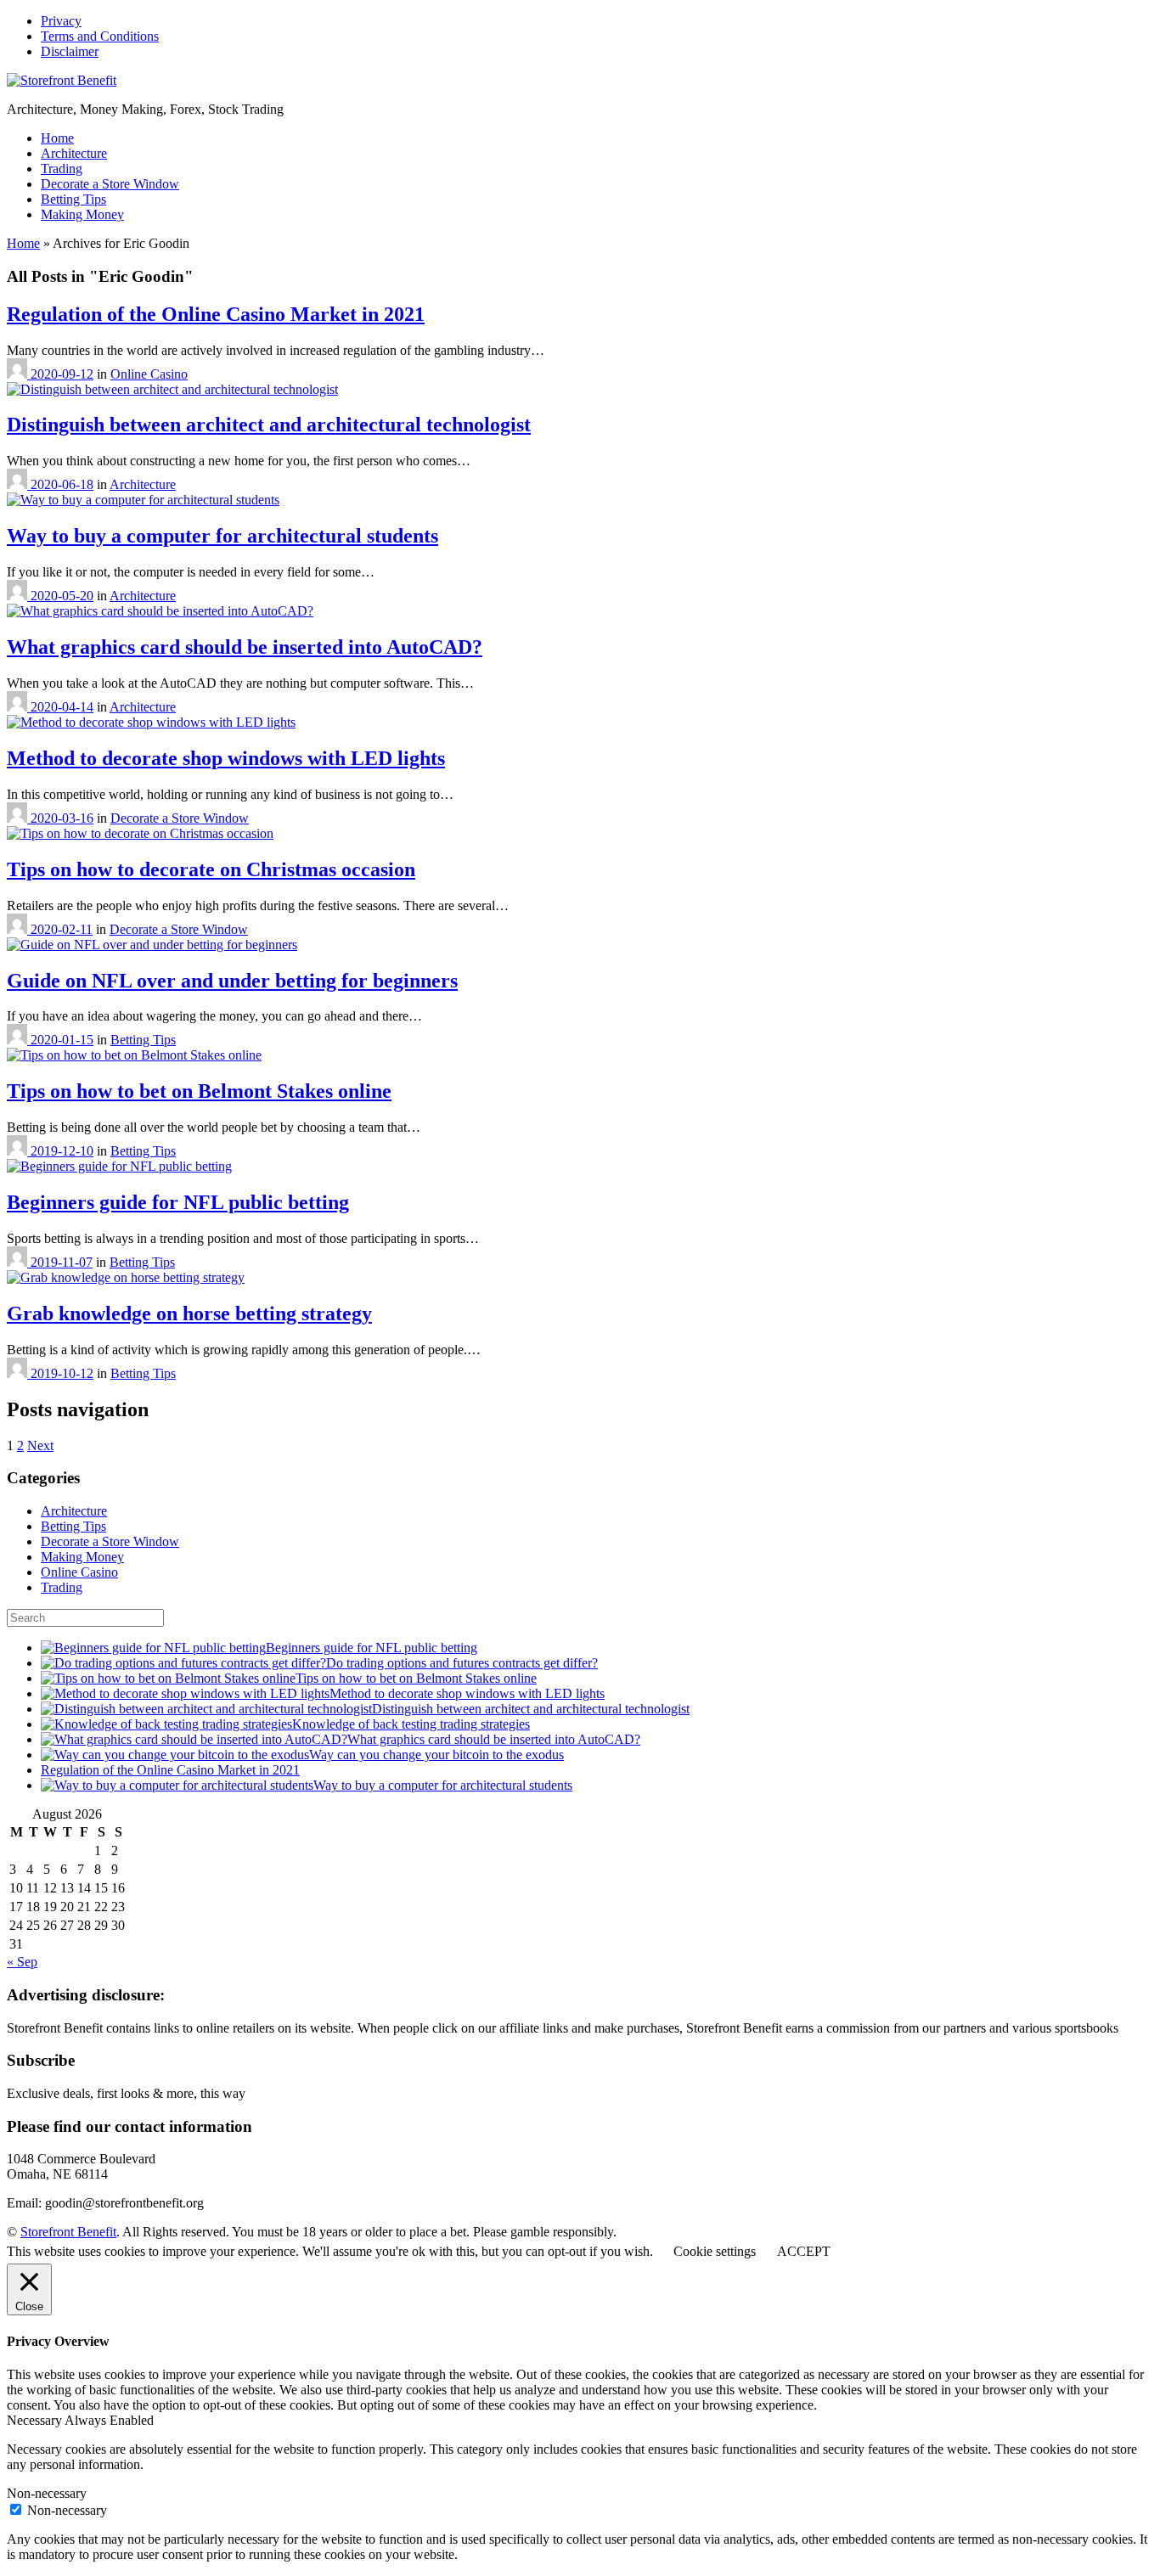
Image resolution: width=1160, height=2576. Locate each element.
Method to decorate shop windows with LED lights (226, 758)
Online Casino (149, 374)
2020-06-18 (62, 484)
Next (40, 1445)
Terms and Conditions (100, 36)
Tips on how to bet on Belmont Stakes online (199, 1091)
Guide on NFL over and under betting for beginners (232, 981)
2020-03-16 (62, 818)
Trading (62, 169)
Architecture (74, 153)
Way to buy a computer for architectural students (222, 536)
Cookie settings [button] (715, 2251)
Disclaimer (70, 51)
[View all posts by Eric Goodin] (19, 374)
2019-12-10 (62, 1151)
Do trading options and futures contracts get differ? (462, 1663)
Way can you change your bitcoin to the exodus (436, 1755)
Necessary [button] (36, 2420)
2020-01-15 (62, 1040)
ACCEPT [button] (804, 2251)
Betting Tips (73, 199)
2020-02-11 (62, 929)
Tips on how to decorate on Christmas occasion (211, 869)
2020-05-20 (62, 596)
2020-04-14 (62, 707)
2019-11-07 (62, 1262)
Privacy (61, 21)
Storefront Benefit (68, 2232)
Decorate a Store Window (110, 184)
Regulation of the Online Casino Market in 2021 (216, 314)
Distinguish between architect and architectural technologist (269, 425)
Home (57, 138)
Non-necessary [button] (47, 2493)
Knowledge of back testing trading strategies (411, 1724)
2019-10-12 (62, 1373)
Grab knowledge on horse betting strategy (189, 1313)
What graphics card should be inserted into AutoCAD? (245, 647)
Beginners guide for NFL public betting (178, 1202)
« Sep (22, 1962)
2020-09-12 (62, 374)
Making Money (82, 214)
